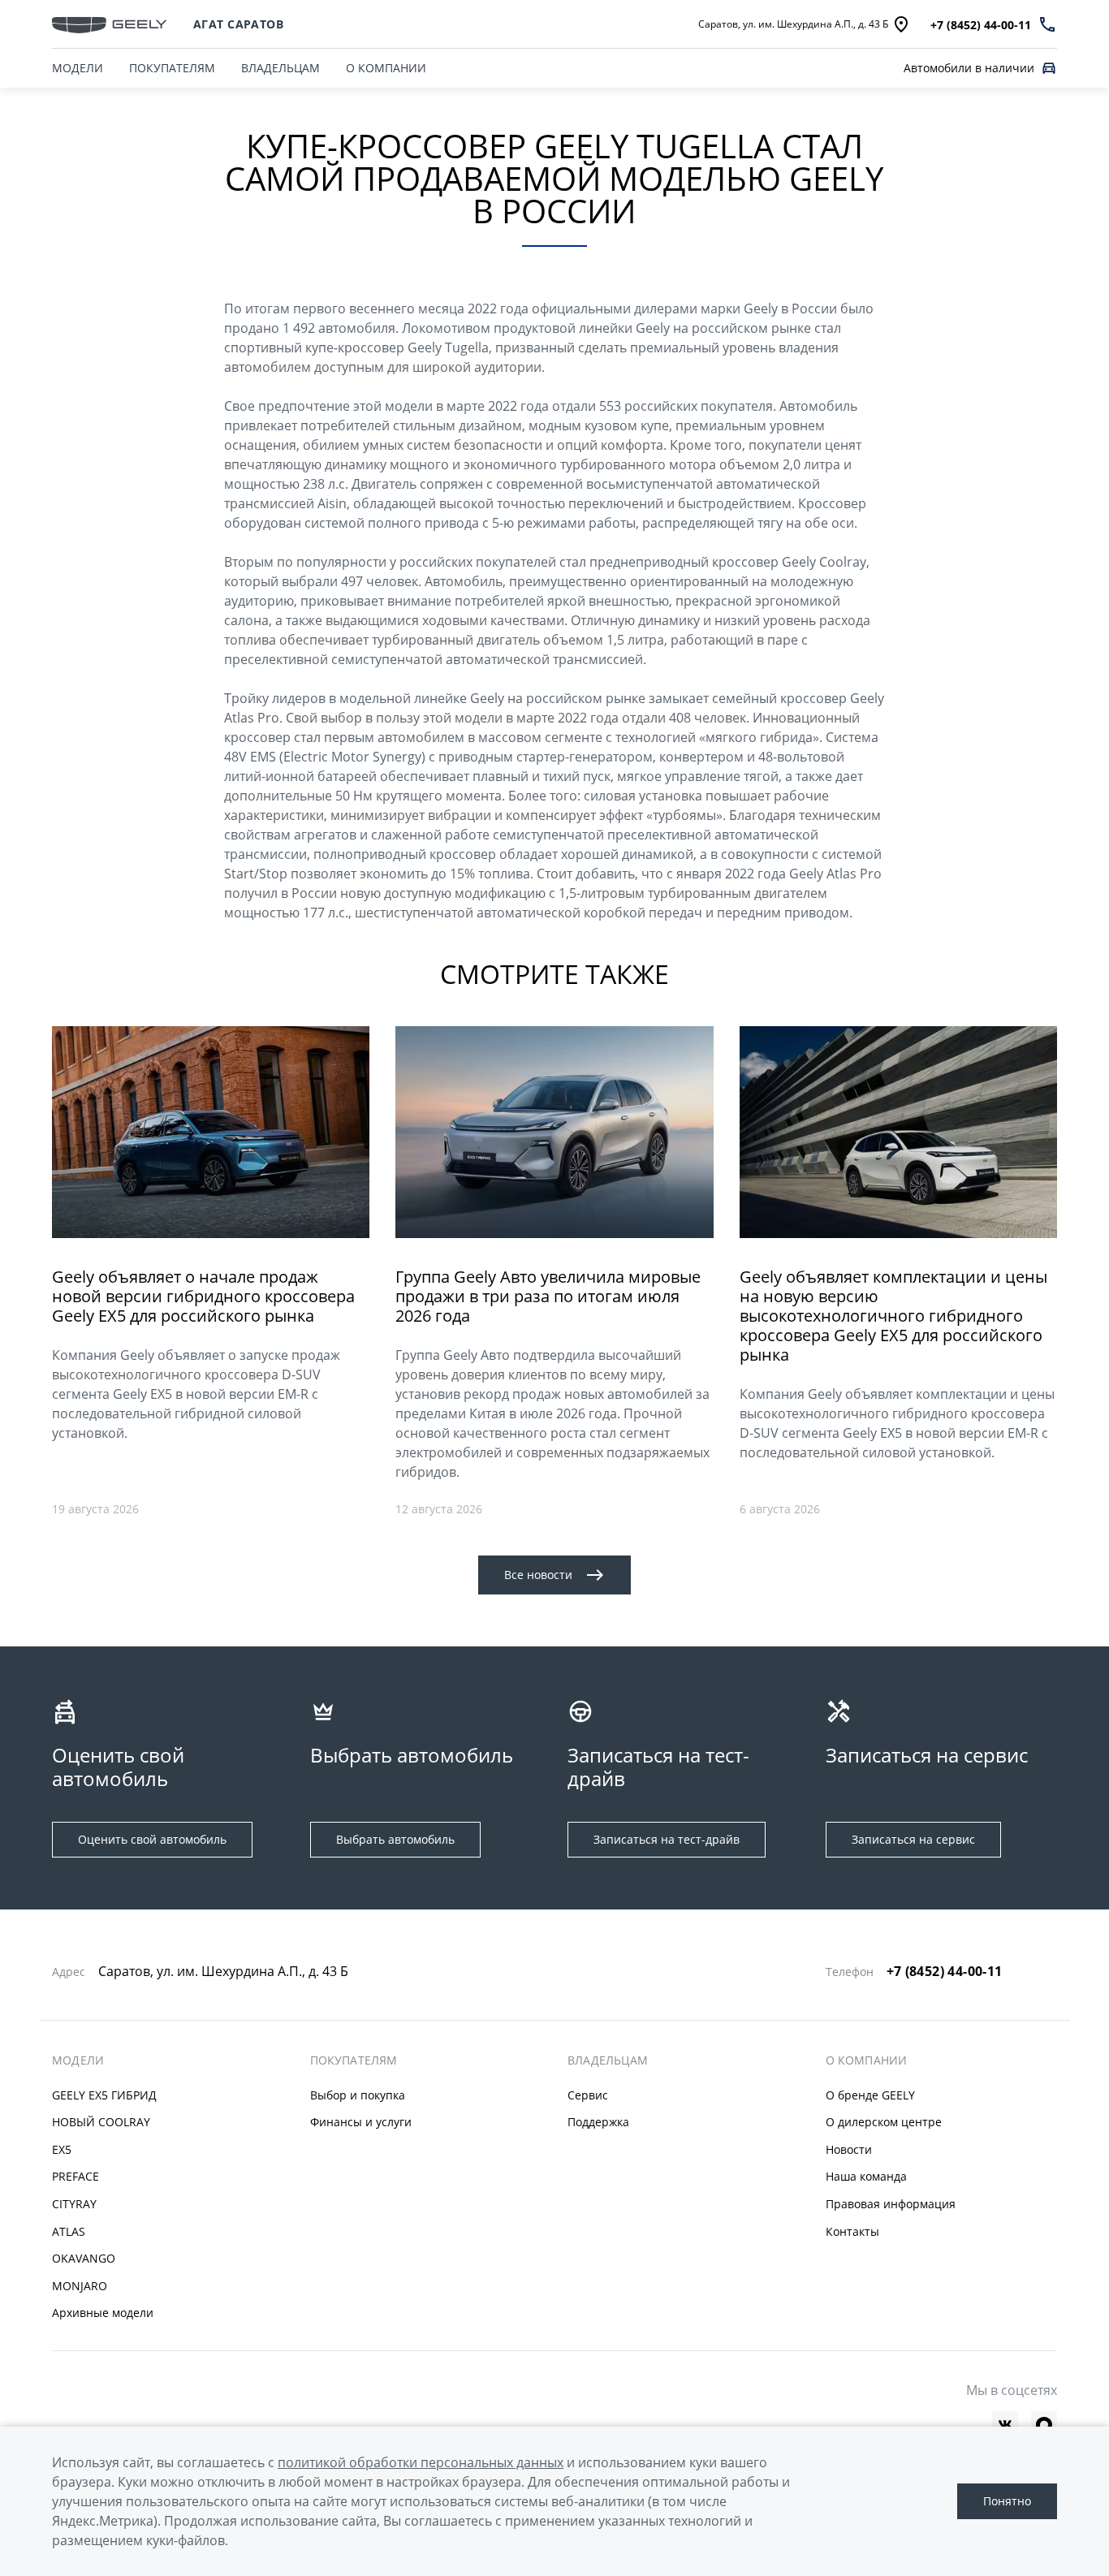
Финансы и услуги (361, 2122)
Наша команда (866, 2176)
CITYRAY (74, 2204)
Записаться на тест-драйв (667, 1839)
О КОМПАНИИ (386, 68)
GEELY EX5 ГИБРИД (104, 2095)
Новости (849, 2149)
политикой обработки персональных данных (421, 2462)
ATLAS (69, 2231)
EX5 (62, 2149)
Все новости (538, 1575)
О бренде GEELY (870, 2095)
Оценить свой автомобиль (152, 1839)
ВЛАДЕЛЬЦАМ (280, 68)
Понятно (1007, 2501)
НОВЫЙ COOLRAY (101, 2122)
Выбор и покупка (358, 2095)
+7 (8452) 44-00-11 (945, 1971)
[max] (1044, 2424)
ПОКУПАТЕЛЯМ (172, 68)
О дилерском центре (884, 2122)
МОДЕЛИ (78, 68)
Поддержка (598, 2122)
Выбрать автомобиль (395, 1839)
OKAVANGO (84, 2258)
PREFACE (76, 2176)
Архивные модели (103, 2313)
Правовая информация (891, 2204)
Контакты (852, 2231)
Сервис (588, 2095)
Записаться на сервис (913, 1839)
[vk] (1005, 2424)
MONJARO (80, 2286)
